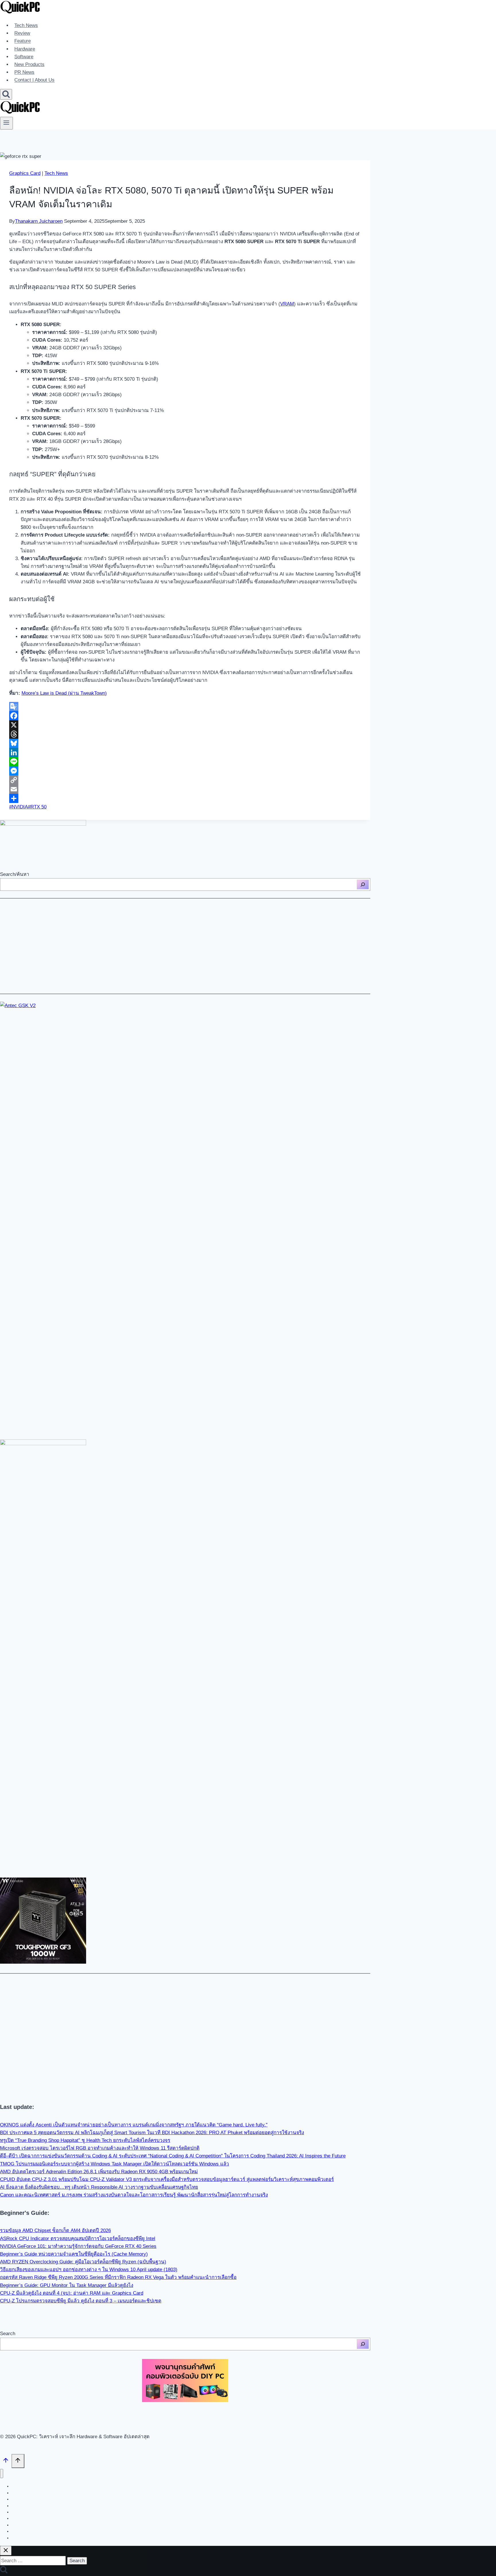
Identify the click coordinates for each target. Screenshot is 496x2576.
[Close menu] (2, 2474)
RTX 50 (37, 807)
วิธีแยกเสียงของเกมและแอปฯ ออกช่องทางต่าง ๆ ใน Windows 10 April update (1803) (89, 2270)
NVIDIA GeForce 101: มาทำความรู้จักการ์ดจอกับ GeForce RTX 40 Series (78, 2246)
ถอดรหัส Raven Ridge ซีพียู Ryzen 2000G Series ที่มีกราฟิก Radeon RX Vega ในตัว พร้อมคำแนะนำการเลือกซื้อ (118, 2277)
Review (22, 33)
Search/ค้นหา (15, 874)
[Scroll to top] (6, 2462)
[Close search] (6, 2551)
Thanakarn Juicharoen (39, 221)
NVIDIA (19, 807)
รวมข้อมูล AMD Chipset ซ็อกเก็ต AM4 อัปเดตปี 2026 (55, 2230)
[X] (185, 725)
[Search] (363, 885)
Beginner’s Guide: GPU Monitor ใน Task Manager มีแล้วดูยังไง (67, 2285)
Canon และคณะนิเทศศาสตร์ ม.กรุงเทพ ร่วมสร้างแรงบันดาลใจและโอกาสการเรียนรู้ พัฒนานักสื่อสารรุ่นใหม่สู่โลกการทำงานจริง (134, 2195)
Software (24, 57)
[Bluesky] (185, 743)
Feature (23, 41)
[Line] (185, 762)
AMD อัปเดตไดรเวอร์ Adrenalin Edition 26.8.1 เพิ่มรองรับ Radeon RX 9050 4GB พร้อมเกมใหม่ (99, 2172)
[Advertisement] (172, 946)
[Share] (185, 798)
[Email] (185, 789)
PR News (24, 72)
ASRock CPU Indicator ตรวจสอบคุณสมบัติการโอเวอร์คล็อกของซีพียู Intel (78, 2239)
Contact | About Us (34, 80)
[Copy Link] (185, 780)
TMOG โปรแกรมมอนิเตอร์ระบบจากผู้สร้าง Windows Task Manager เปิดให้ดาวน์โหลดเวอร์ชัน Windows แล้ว (115, 2164)
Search (8, 2334)
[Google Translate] (185, 707)
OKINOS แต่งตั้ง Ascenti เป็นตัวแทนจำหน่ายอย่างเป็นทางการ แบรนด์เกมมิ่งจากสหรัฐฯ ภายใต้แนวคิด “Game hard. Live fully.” (134, 2125)
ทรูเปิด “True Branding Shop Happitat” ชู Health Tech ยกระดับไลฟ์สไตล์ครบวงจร (85, 2140)
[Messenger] (185, 771)
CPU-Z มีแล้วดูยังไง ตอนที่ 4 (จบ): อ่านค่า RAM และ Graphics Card (72, 2293)
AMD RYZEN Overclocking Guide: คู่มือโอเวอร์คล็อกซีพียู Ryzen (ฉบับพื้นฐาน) (83, 2262)
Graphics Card (25, 173)
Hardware (25, 49)
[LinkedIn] (185, 752)
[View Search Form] (6, 94)
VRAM (287, 304)
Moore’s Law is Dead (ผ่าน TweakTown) (64, 693)
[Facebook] (185, 716)
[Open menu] (6, 123)
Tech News (26, 25)
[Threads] (185, 734)
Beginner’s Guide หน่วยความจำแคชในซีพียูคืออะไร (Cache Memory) (74, 2254)
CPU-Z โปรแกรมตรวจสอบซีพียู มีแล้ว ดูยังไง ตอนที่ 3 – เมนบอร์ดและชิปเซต (81, 2301)
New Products (29, 64)
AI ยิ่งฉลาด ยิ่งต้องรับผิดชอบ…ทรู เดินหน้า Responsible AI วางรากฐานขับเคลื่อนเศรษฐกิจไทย (99, 2187)
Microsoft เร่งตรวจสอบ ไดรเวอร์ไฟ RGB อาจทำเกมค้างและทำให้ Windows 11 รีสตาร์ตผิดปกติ (100, 2148)
